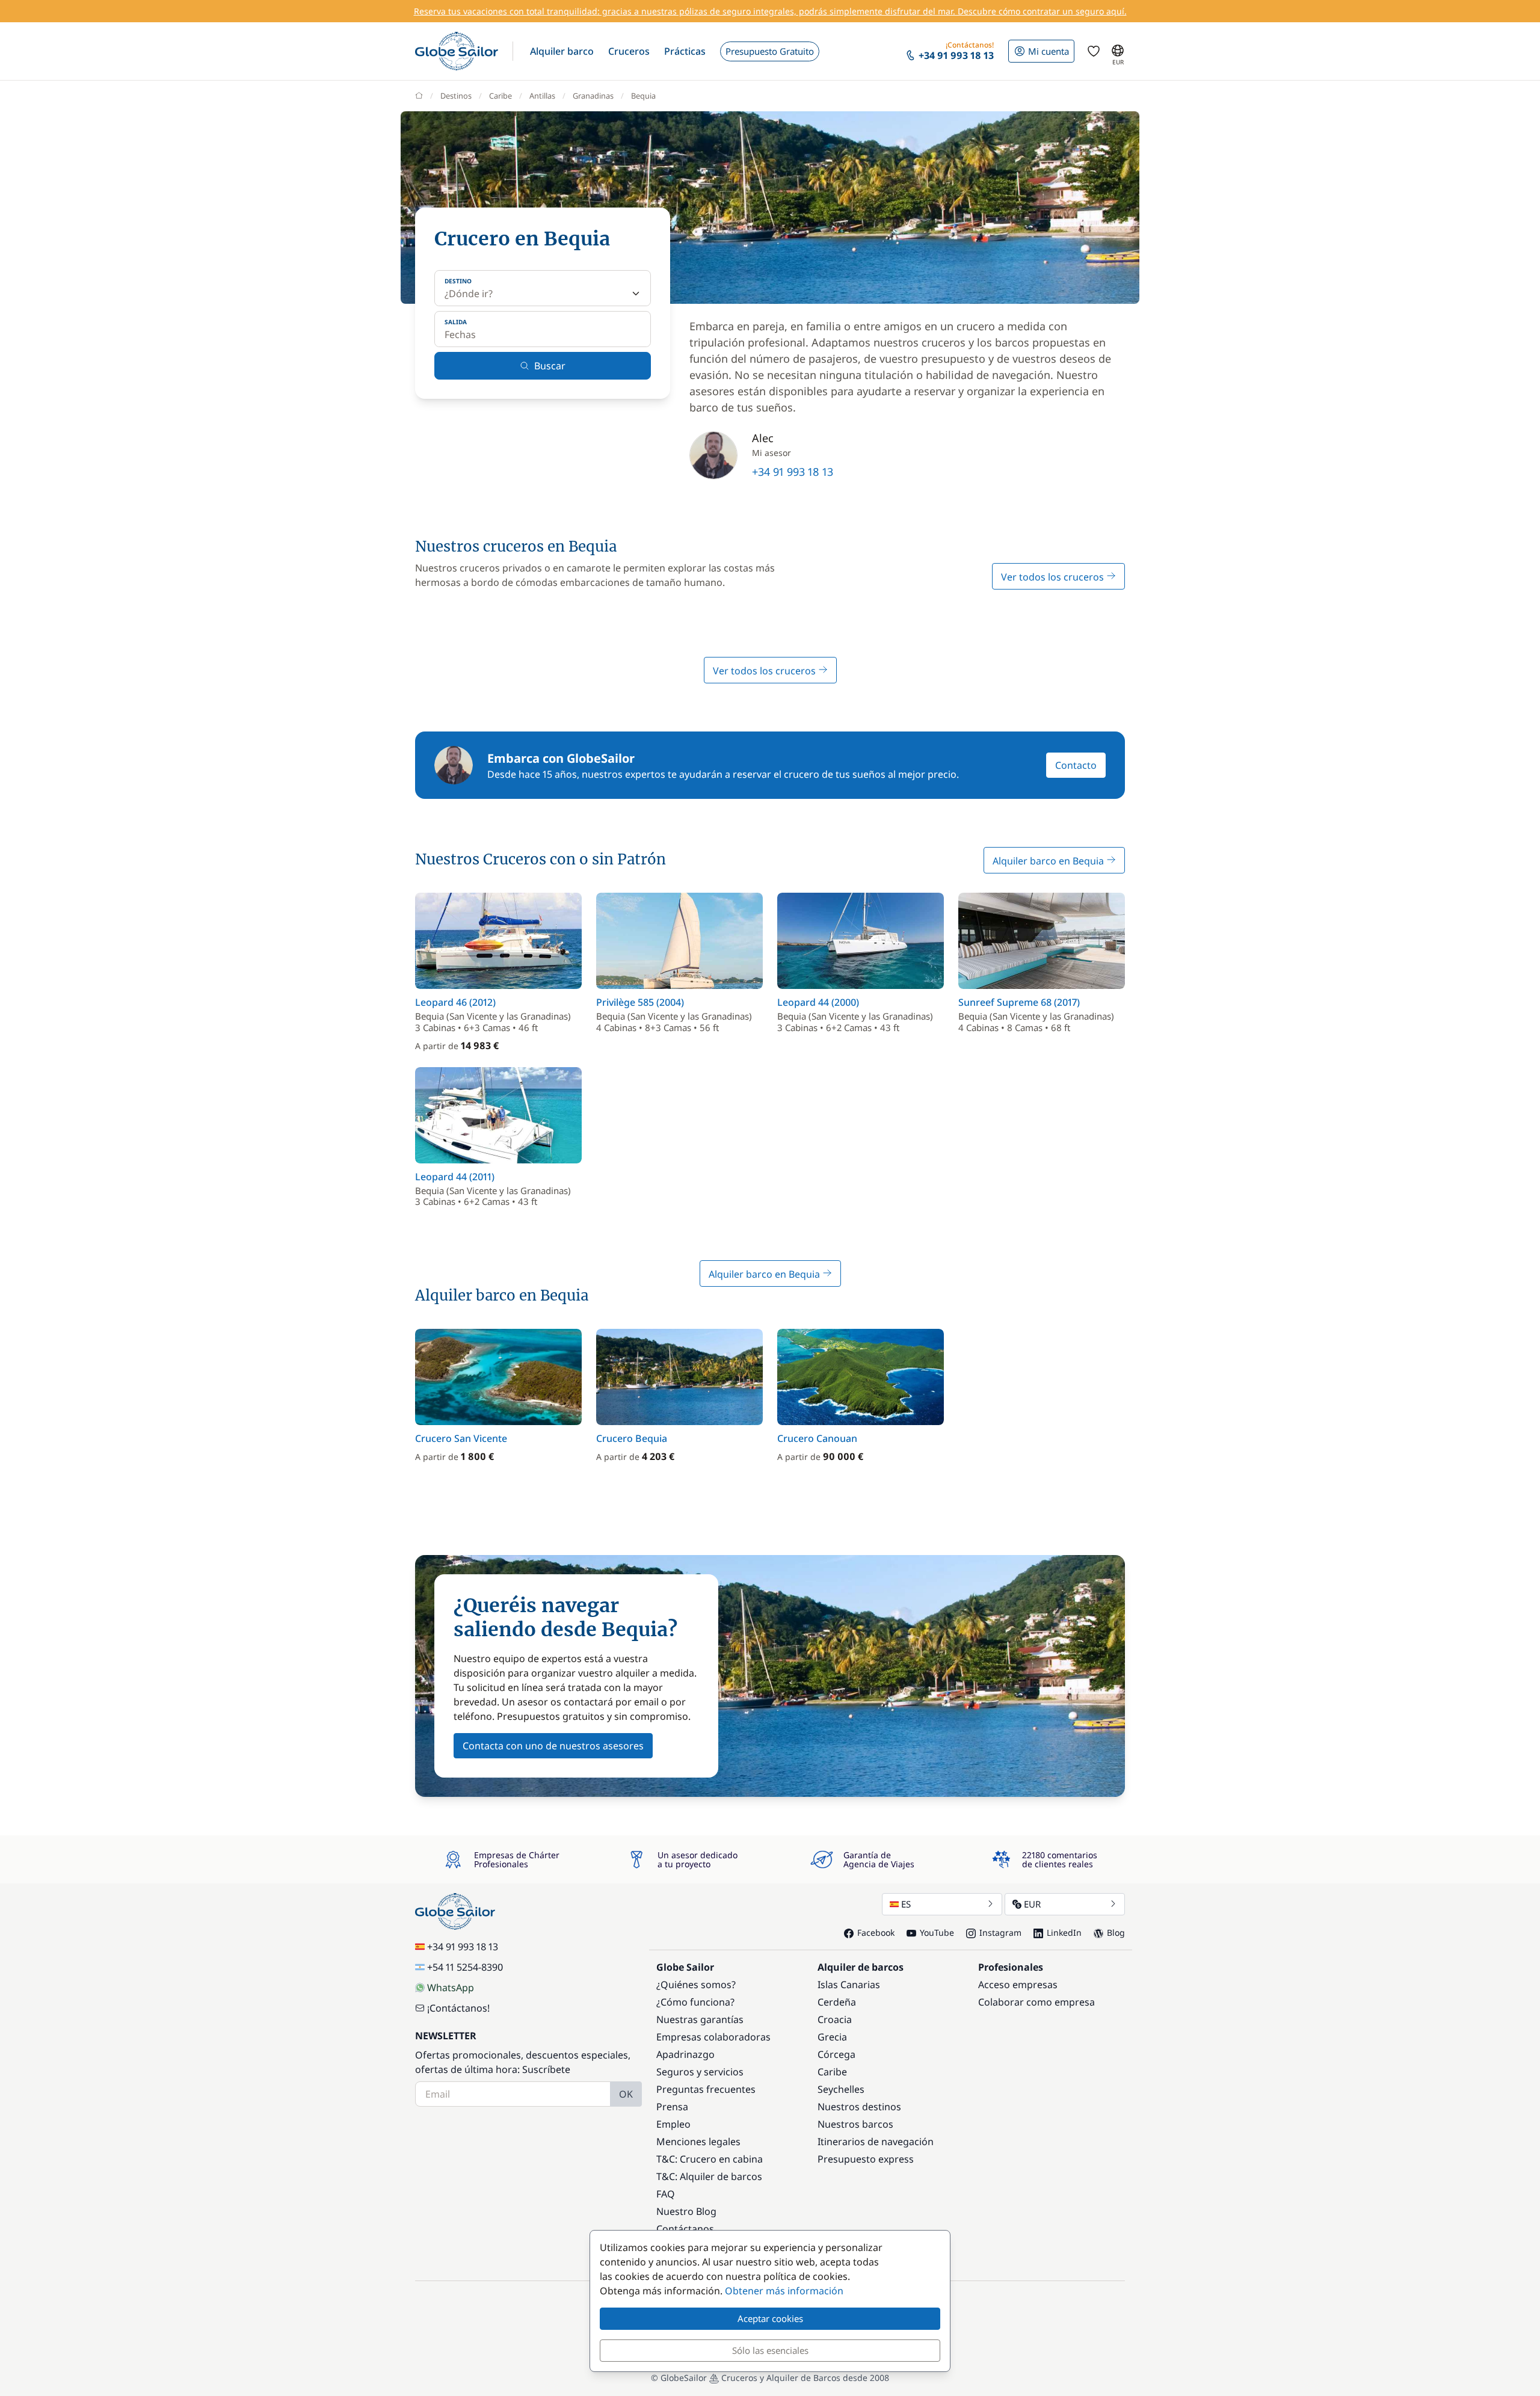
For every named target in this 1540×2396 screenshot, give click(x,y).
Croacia (835, 2019)
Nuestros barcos (855, 2124)
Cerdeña (837, 2002)
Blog (1116, 1933)
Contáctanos (685, 2229)
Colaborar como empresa (1036, 2002)
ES (906, 1904)
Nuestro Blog (686, 2211)
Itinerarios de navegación (876, 2142)
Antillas (542, 96)
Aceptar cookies (770, 2318)
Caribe (500, 96)
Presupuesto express (866, 2159)
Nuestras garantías (700, 2019)
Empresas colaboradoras (713, 2037)
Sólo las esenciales (770, 2350)
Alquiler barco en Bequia (1049, 861)
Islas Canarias (849, 1985)
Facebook (876, 1933)
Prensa (672, 2107)
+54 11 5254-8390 (465, 1967)
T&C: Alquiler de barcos (709, 2176)
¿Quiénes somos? (696, 1985)
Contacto (1076, 765)
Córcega (836, 2054)
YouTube (937, 1933)
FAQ (666, 2194)
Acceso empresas (1018, 1985)
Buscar (550, 366)
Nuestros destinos (859, 2107)
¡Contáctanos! (458, 2008)
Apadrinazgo (685, 2054)
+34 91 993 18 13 (793, 472)
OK (626, 2094)
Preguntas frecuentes (706, 2089)
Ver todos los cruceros (1054, 577)
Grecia (832, 2037)
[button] (562, 51)
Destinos (456, 96)
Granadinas (593, 96)
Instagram (1000, 1933)
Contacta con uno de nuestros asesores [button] (553, 1746)
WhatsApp (451, 1988)
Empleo (673, 2124)
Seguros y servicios (700, 2072)
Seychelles (841, 2089)
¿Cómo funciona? (695, 2002)
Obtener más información (784, 2291)
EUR (1032, 1904)
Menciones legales (698, 2142)
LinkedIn (1064, 1933)
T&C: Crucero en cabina (710, 2159)
